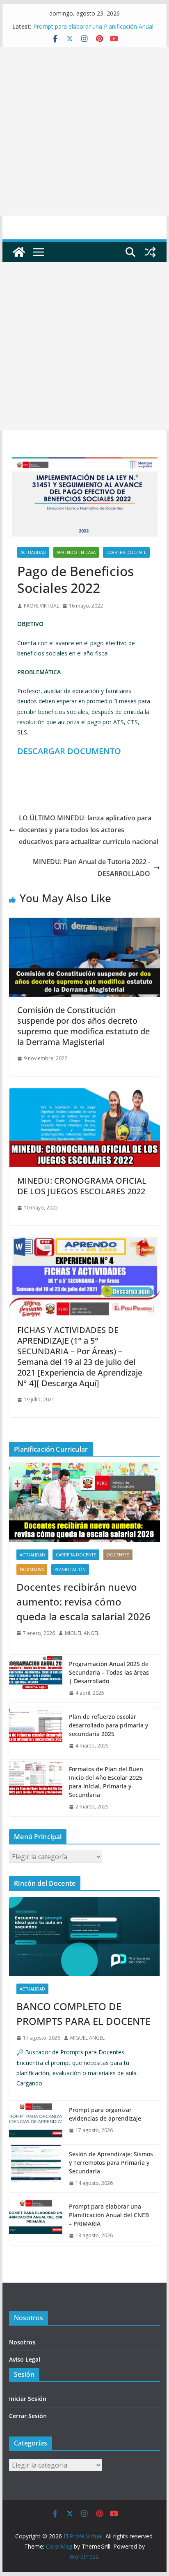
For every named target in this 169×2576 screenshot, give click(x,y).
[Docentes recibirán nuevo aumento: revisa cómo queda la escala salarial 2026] (84, 1502)
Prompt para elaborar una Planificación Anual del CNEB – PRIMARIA (109, 2215)
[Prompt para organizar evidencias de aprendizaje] (36, 2120)
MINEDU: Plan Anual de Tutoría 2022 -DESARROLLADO (91, 868)
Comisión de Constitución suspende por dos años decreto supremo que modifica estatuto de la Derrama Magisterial (83, 1026)
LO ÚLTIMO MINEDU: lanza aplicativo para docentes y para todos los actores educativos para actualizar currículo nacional (89, 830)
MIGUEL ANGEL (82, 1633)
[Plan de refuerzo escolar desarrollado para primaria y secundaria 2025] (36, 1731)
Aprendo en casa (76, 552)
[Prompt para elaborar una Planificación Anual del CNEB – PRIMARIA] (36, 2221)
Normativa (32, 1569)
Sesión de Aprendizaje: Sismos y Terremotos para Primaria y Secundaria (111, 2163)
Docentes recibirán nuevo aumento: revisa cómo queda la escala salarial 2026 (83, 1602)
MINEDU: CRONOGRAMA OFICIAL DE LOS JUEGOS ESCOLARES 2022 (82, 1186)
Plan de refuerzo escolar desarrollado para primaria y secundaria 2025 (108, 1725)
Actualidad (33, 552)
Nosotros (22, 2342)
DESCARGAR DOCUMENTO (69, 751)
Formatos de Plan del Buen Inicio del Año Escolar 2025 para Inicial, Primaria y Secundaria (106, 1782)
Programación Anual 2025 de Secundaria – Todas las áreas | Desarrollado (109, 1672)
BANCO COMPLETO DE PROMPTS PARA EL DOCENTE (83, 2014)
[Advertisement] (84, 131)
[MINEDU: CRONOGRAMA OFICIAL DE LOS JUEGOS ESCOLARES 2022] (84, 1094)
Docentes (118, 1555)
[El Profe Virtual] (19, 252)
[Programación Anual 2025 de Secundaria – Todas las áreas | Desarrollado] (36, 1679)
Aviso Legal (25, 2359)
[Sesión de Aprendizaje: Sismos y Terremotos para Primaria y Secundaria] (36, 2169)
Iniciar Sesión (28, 2399)
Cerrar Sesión (28, 2416)
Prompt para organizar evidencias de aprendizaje (105, 2114)
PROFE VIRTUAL (41, 606)
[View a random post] (150, 252)
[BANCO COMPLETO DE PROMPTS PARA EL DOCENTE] (84, 1937)
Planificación (70, 1569)
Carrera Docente (126, 552)
